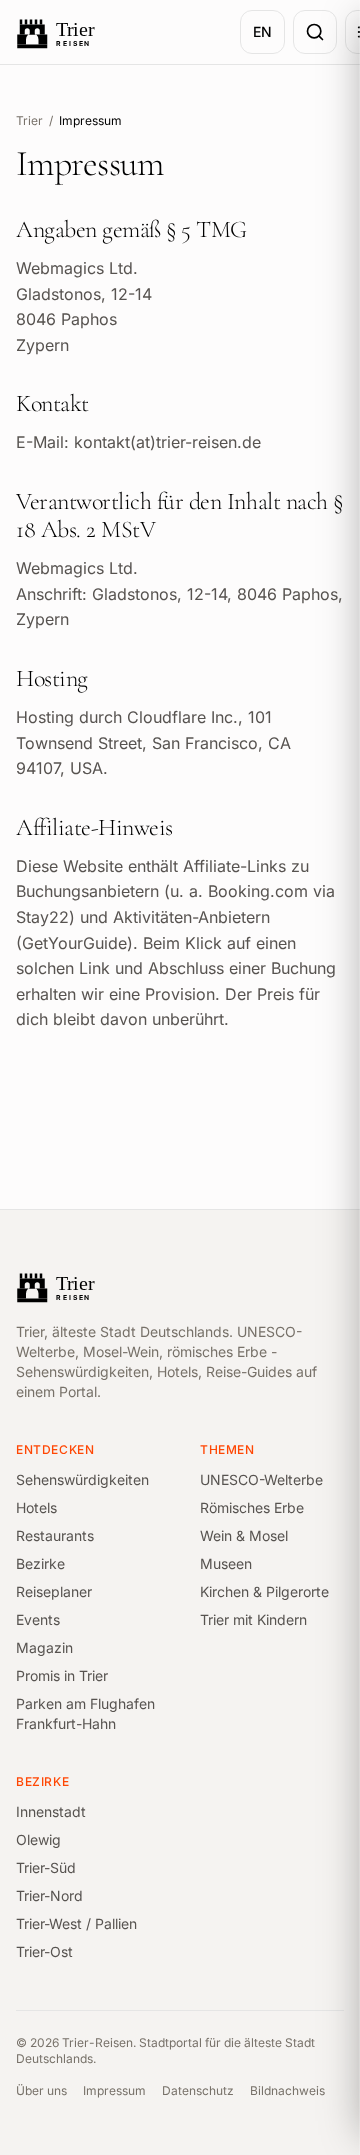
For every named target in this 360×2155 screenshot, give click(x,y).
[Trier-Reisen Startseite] (116, 32)
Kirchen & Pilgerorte (264, 1591)
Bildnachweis (287, 2090)
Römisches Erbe (252, 1507)
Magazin (44, 1647)
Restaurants (55, 1535)
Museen (226, 1563)
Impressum (114, 2090)
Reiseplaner (54, 1591)
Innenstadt (51, 1811)
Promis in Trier (62, 1675)
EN (262, 31)
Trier (29, 120)
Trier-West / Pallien (76, 1923)
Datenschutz (198, 2090)
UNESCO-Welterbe (261, 1479)
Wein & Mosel (244, 1535)
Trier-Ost (44, 1951)
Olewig (38, 1839)
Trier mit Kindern (253, 1619)
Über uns (41, 2090)
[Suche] (315, 32)
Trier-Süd (46, 1867)
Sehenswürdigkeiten (82, 1479)
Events (38, 1619)
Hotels (36, 1507)
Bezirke (40, 1563)
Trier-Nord (49, 1895)
